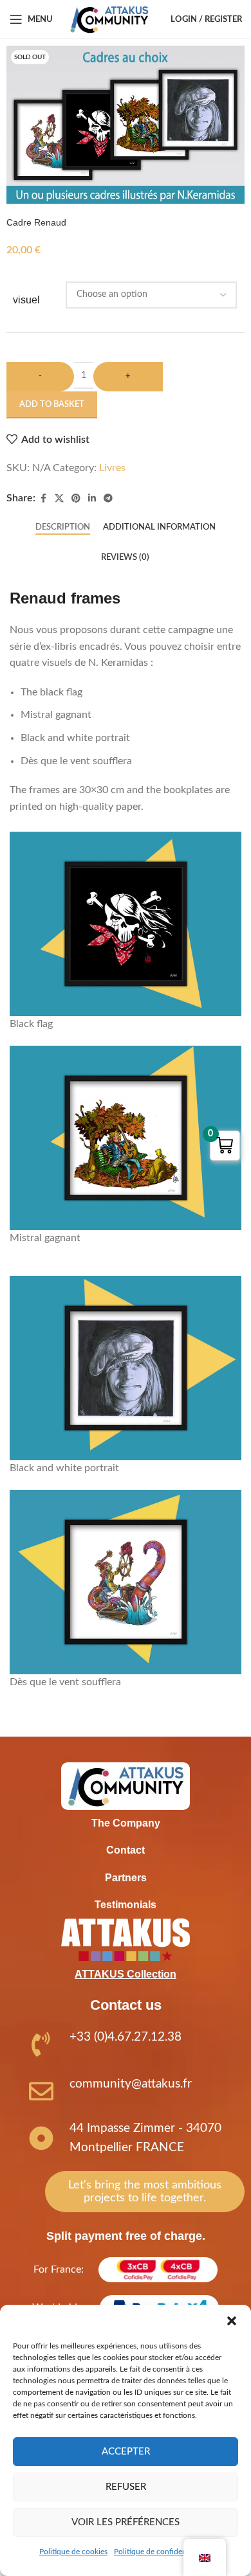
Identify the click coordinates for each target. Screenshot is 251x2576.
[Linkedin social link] (92, 499)
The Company (126, 1823)
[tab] (63, 528)
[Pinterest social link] (76, 499)
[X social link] (59, 499)
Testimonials (126, 1905)
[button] (232, 2321)
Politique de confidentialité (160, 2552)
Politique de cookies (73, 2552)
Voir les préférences (126, 2522)
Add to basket (52, 405)
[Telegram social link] (108, 499)
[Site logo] (109, 19)
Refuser (126, 2487)
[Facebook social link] (43, 499)
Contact (126, 1850)
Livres (112, 468)
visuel (26, 300)
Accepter (126, 2452)
